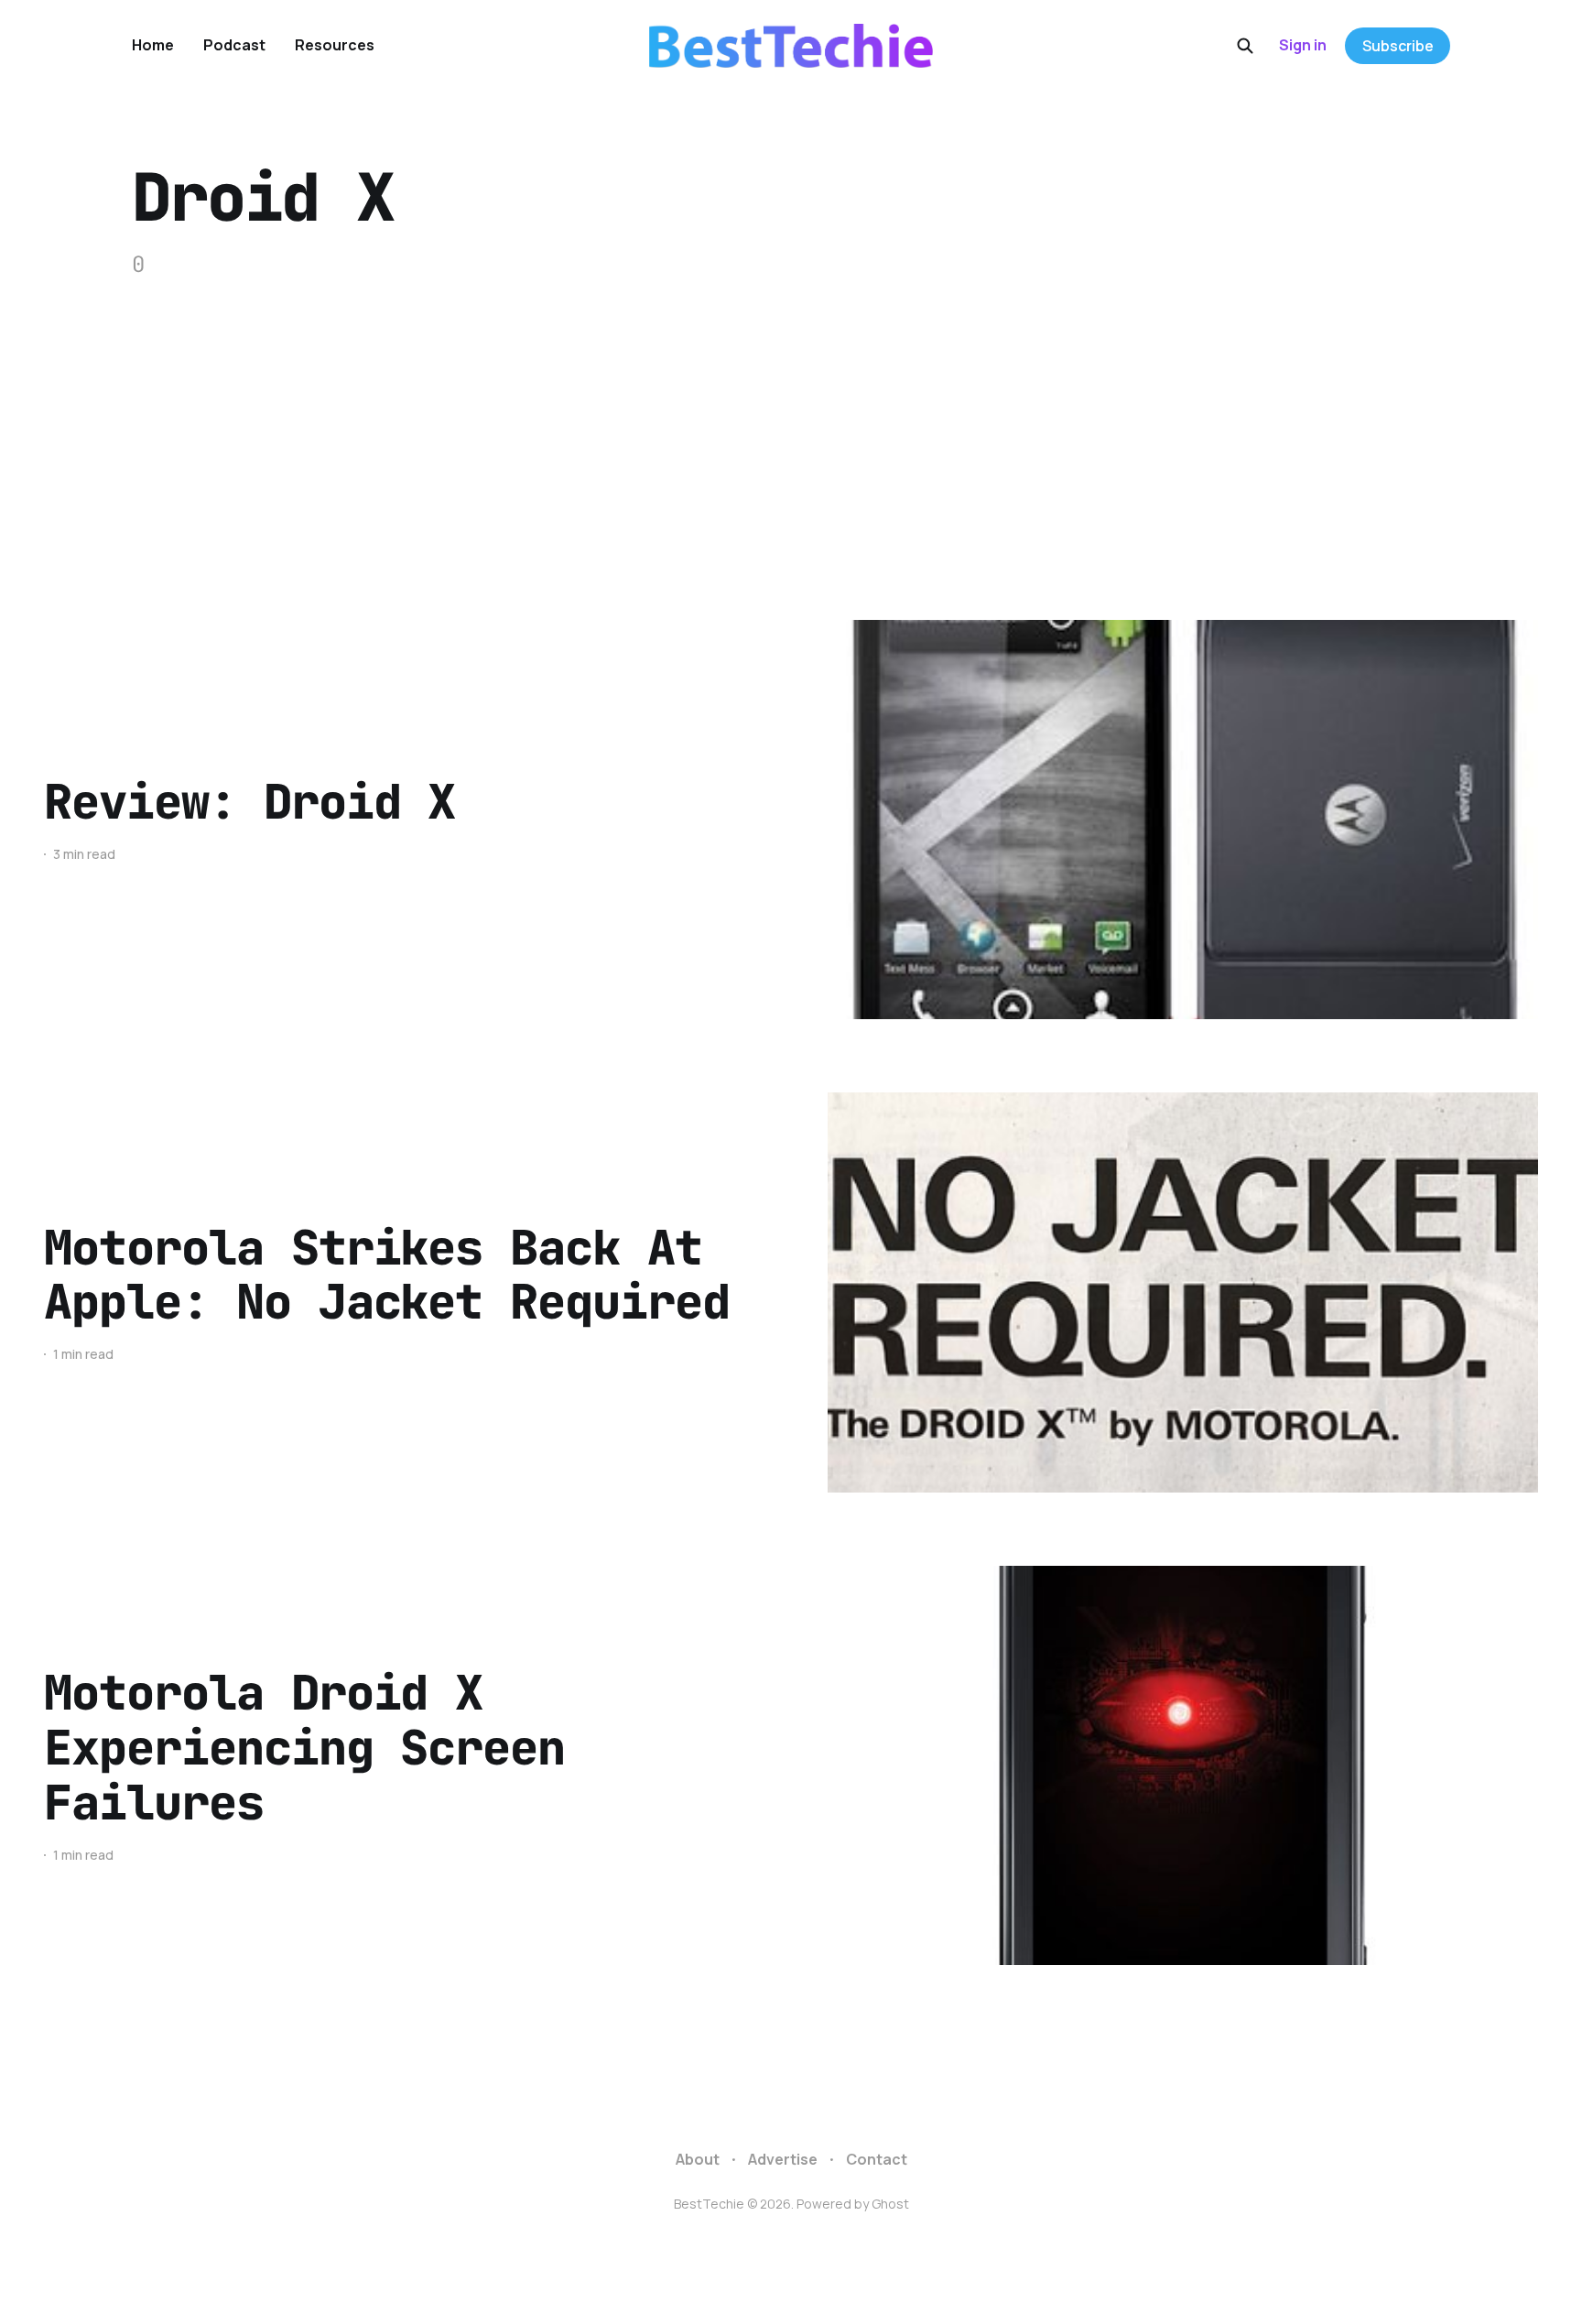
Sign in (1303, 45)
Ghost (890, 2204)
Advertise (783, 2159)
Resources (335, 45)
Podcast (234, 45)
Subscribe (1398, 46)
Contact (877, 2159)
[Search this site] (1245, 46)
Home (153, 45)
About (698, 2159)
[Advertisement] (791, 418)
